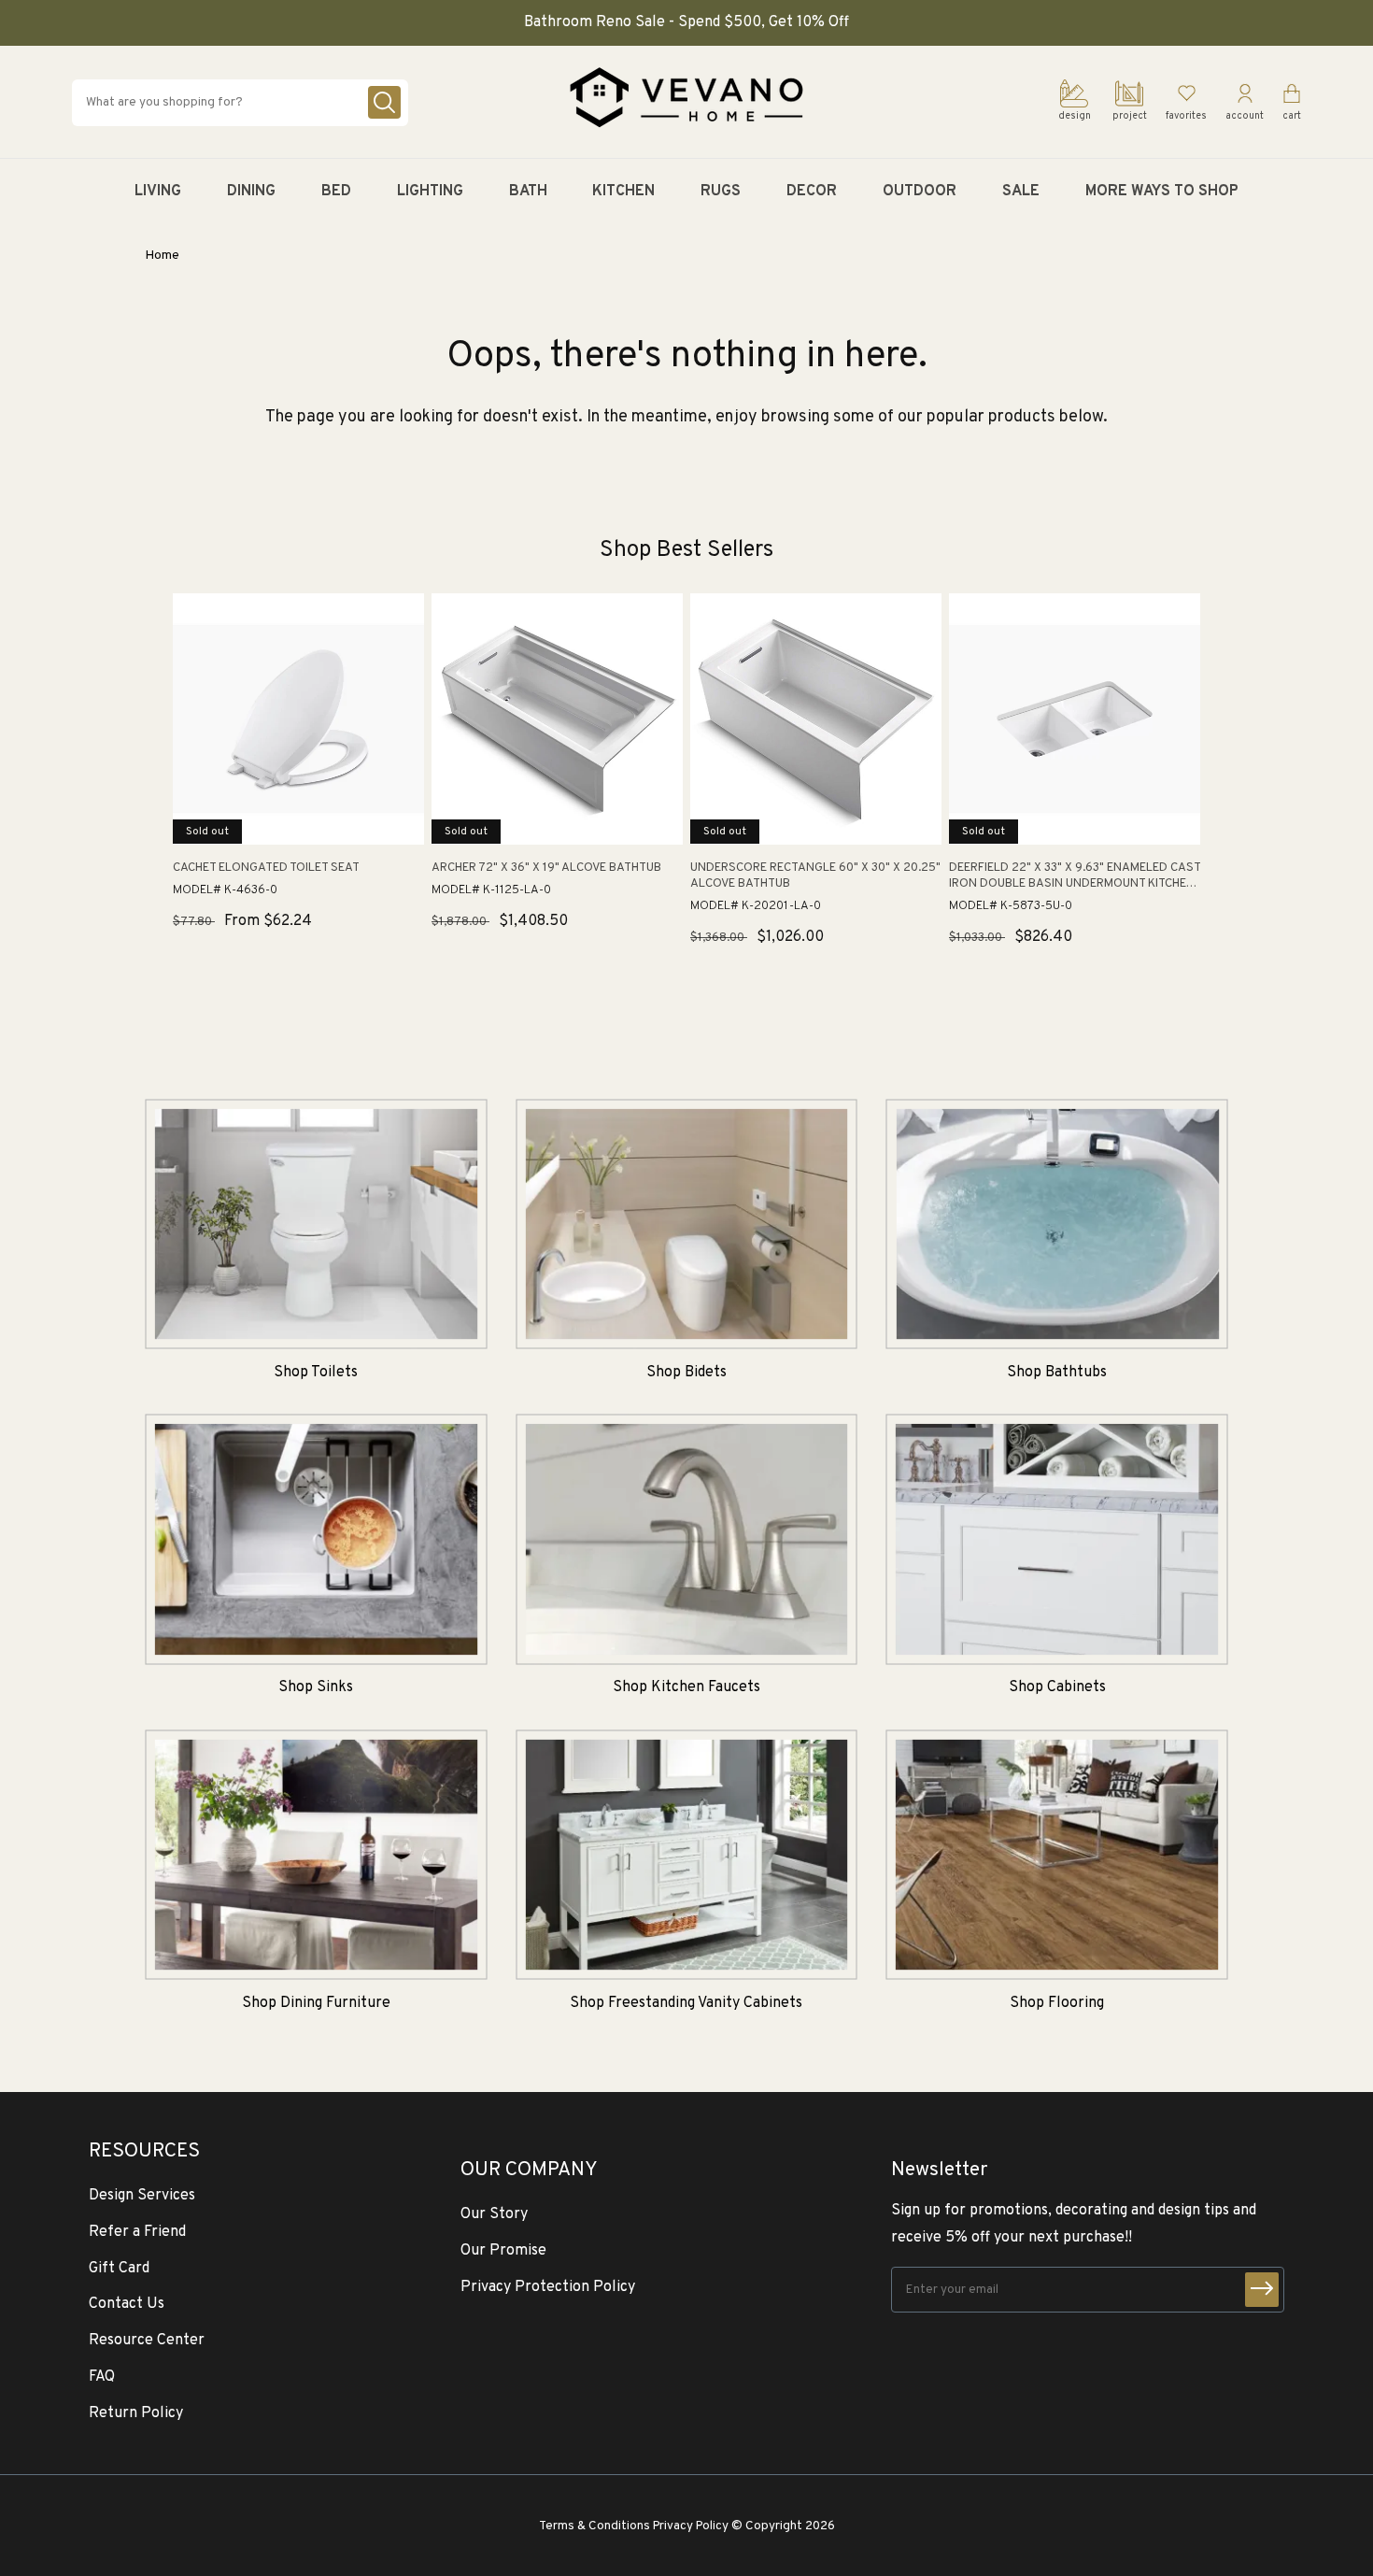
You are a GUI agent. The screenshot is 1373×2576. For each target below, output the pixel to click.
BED (336, 192)
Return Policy (136, 2413)
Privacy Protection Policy (548, 2287)
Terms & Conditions (594, 2526)
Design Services (142, 2196)
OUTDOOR (920, 192)
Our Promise (503, 2251)
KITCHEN (623, 192)
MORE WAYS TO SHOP (1162, 192)
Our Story (494, 2214)
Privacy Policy (691, 2526)
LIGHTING (430, 192)
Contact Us (127, 2304)
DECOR (812, 192)
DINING (251, 192)
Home (162, 256)
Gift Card (119, 2269)
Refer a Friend (137, 2232)
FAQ (102, 2377)
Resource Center (147, 2341)
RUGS (721, 192)
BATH (528, 192)
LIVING (158, 192)
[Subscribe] (1262, 2290)
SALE (1021, 192)
